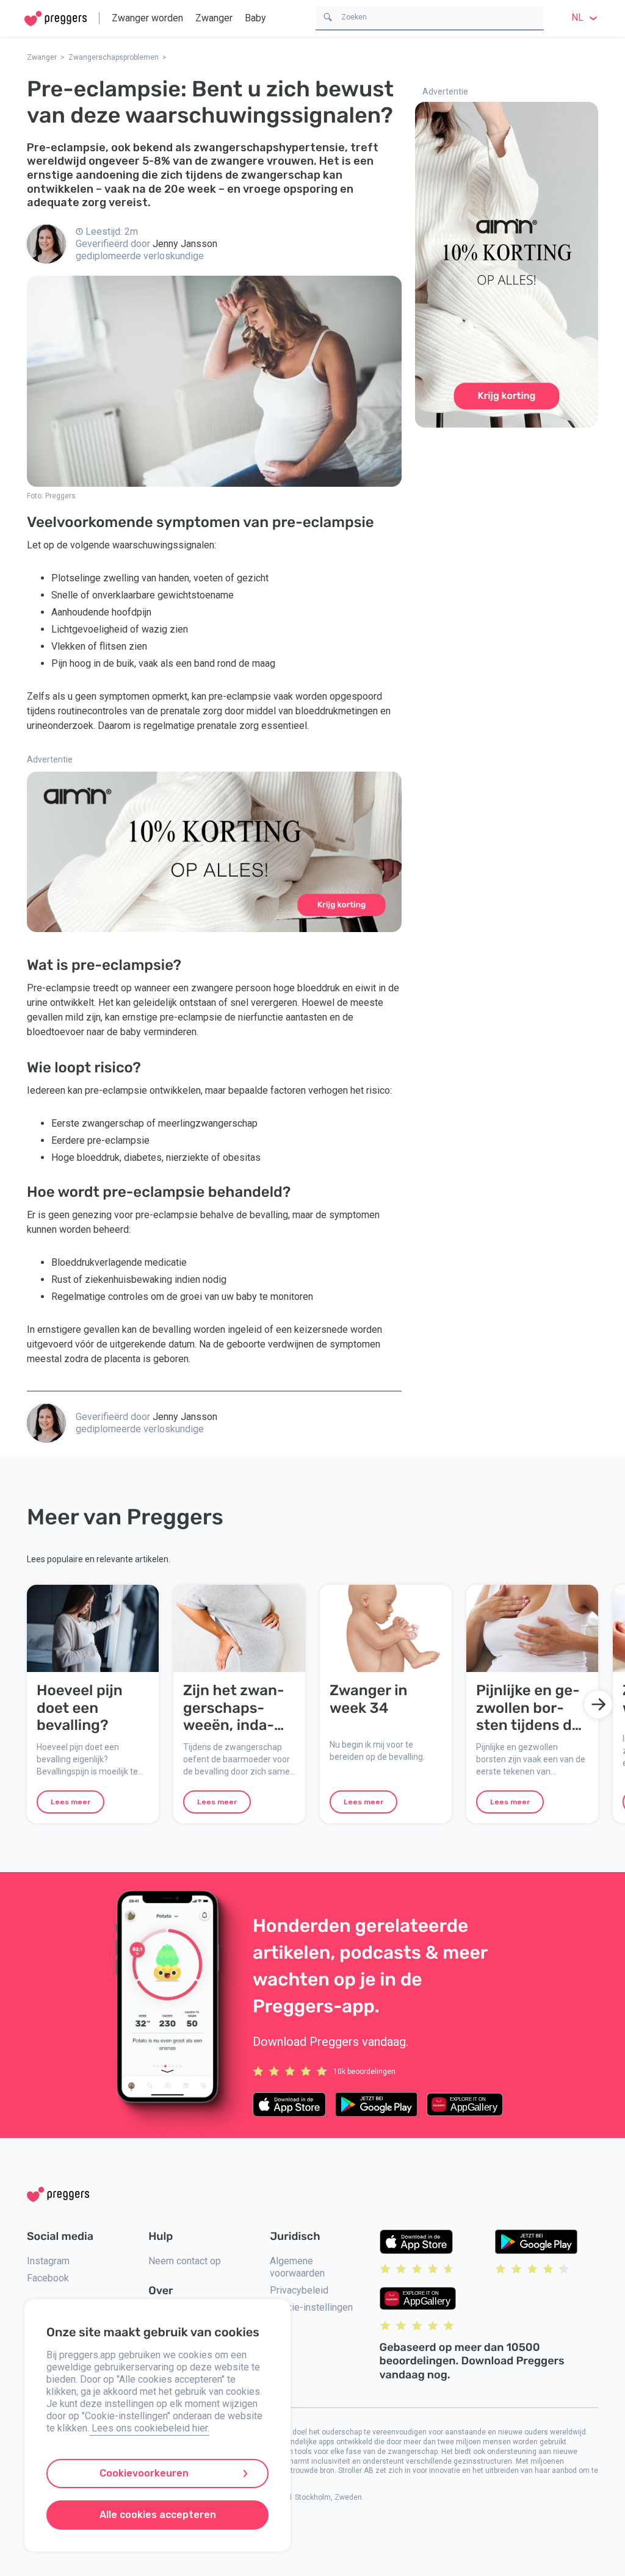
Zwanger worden (147, 18)
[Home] (56, 19)
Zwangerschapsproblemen (114, 57)
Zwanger (214, 18)
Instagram (48, 2261)
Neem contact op (185, 2261)
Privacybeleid (299, 2290)
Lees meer (70, 1802)
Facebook (48, 2278)
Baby (255, 18)
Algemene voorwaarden (297, 2267)
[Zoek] (328, 16)
